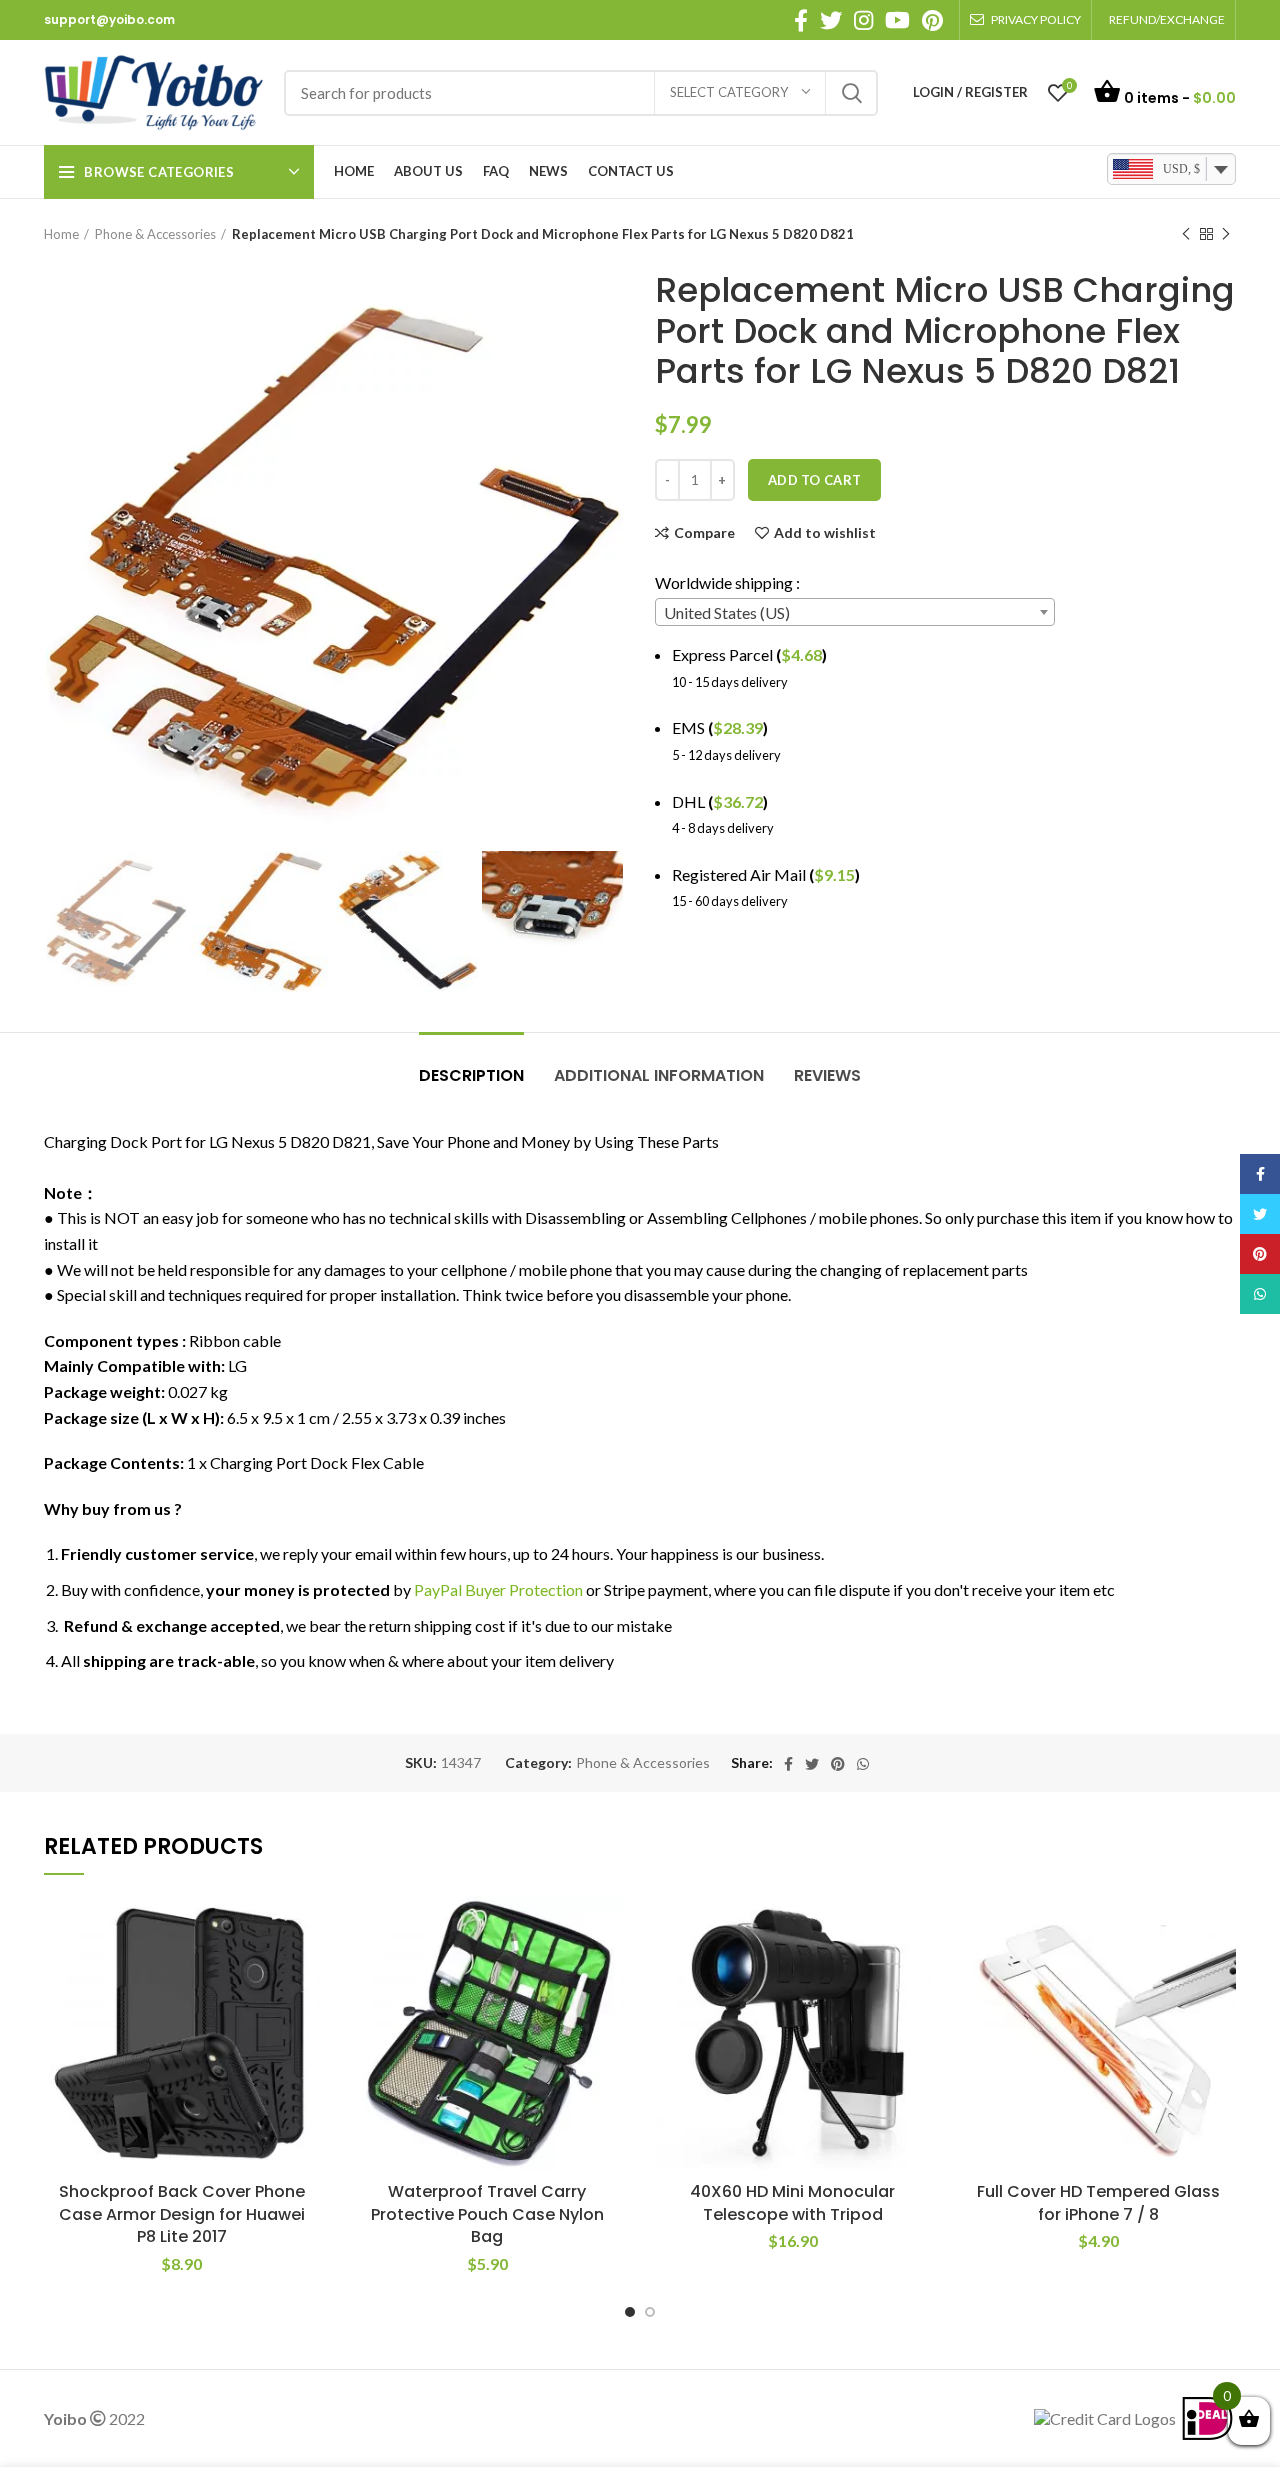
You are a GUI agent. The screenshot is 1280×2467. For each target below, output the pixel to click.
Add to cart (814, 480)
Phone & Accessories (155, 234)
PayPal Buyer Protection (498, 1589)
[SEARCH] (851, 93)
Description (471, 1075)
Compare (704, 533)
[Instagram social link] (863, 20)
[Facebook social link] (801, 20)
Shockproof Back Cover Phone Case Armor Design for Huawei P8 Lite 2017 (182, 2214)
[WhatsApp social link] (863, 1764)
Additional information (659, 1075)
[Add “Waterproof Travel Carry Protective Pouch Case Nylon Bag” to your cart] (610, 1973)
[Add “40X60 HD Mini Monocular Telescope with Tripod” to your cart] (916, 1973)
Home (61, 234)
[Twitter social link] (831, 20)
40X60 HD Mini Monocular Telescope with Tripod (792, 2202)
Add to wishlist (825, 533)
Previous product (1186, 234)
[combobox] (855, 612)
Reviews (827, 1075)
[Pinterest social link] (932, 20)
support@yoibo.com (109, 19)
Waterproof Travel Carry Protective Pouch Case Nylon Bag (487, 2214)
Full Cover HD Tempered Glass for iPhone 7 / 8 (1098, 2202)
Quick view (305, 2018)
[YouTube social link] (897, 20)
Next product (1226, 234)
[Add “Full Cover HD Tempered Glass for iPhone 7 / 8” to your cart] (1221, 1973)
